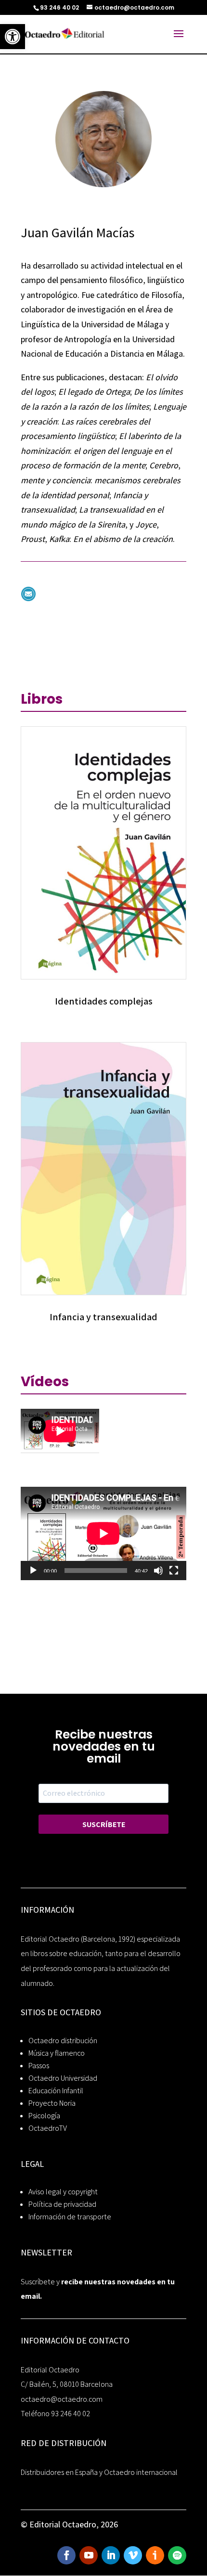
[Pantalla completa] (174, 1571)
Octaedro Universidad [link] (63, 2078)
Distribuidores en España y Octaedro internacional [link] (99, 2472)
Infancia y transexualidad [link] (103, 1317)
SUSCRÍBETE (104, 1824)
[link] (13, 37)
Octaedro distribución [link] (63, 2041)
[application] (103, 1533)
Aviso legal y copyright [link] (63, 2192)
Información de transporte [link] (70, 2217)
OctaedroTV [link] (48, 2128)
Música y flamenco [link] (57, 2053)
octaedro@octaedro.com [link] (62, 2399)
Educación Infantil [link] (56, 2091)
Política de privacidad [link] (62, 2204)
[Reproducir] (33, 1571)
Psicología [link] (44, 2116)
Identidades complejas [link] (104, 1001)
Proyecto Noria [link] (52, 2103)
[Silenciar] (158, 1571)
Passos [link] (39, 2066)
